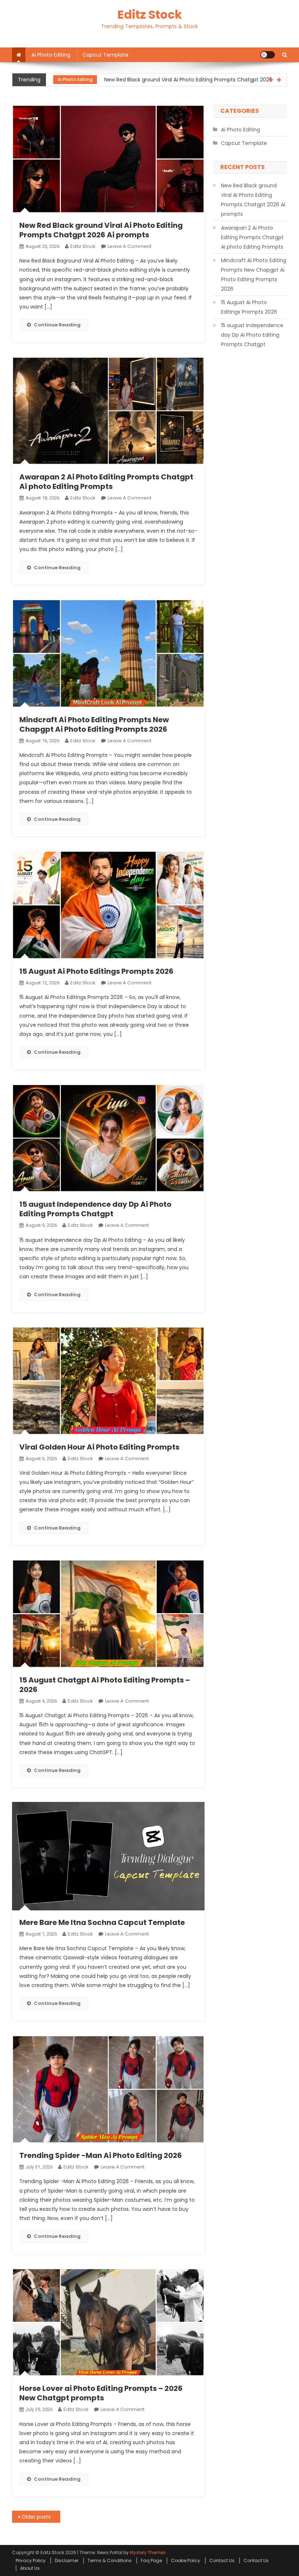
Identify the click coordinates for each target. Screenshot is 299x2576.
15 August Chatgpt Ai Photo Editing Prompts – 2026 (105, 1685)
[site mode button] (268, 55)
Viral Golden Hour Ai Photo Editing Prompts (99, 1447)
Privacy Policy (31, 2560)
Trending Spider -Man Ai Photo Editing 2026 (101, 2155)
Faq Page (151, 2560)
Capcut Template (105, 55)
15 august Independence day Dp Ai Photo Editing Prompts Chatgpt (95, 1209)
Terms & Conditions (110, 2560)
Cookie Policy (186, 2560)
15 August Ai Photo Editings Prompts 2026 (96, 971)
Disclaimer (67, 2560)
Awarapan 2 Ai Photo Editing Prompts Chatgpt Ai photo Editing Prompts (106, 482)
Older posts (36, 2517)
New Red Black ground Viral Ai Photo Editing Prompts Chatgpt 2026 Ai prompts (163, 74)
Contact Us (222, 2560)
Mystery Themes (148, 2552)
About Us (30, 2568)
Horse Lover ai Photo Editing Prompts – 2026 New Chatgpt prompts (101, 2393)
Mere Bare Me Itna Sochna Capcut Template (102, 1922)
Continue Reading (57, 325)
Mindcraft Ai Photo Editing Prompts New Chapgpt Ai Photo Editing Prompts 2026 (94, 724)
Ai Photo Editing (51, 55)
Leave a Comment (129, 246)
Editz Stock (150, 14)
